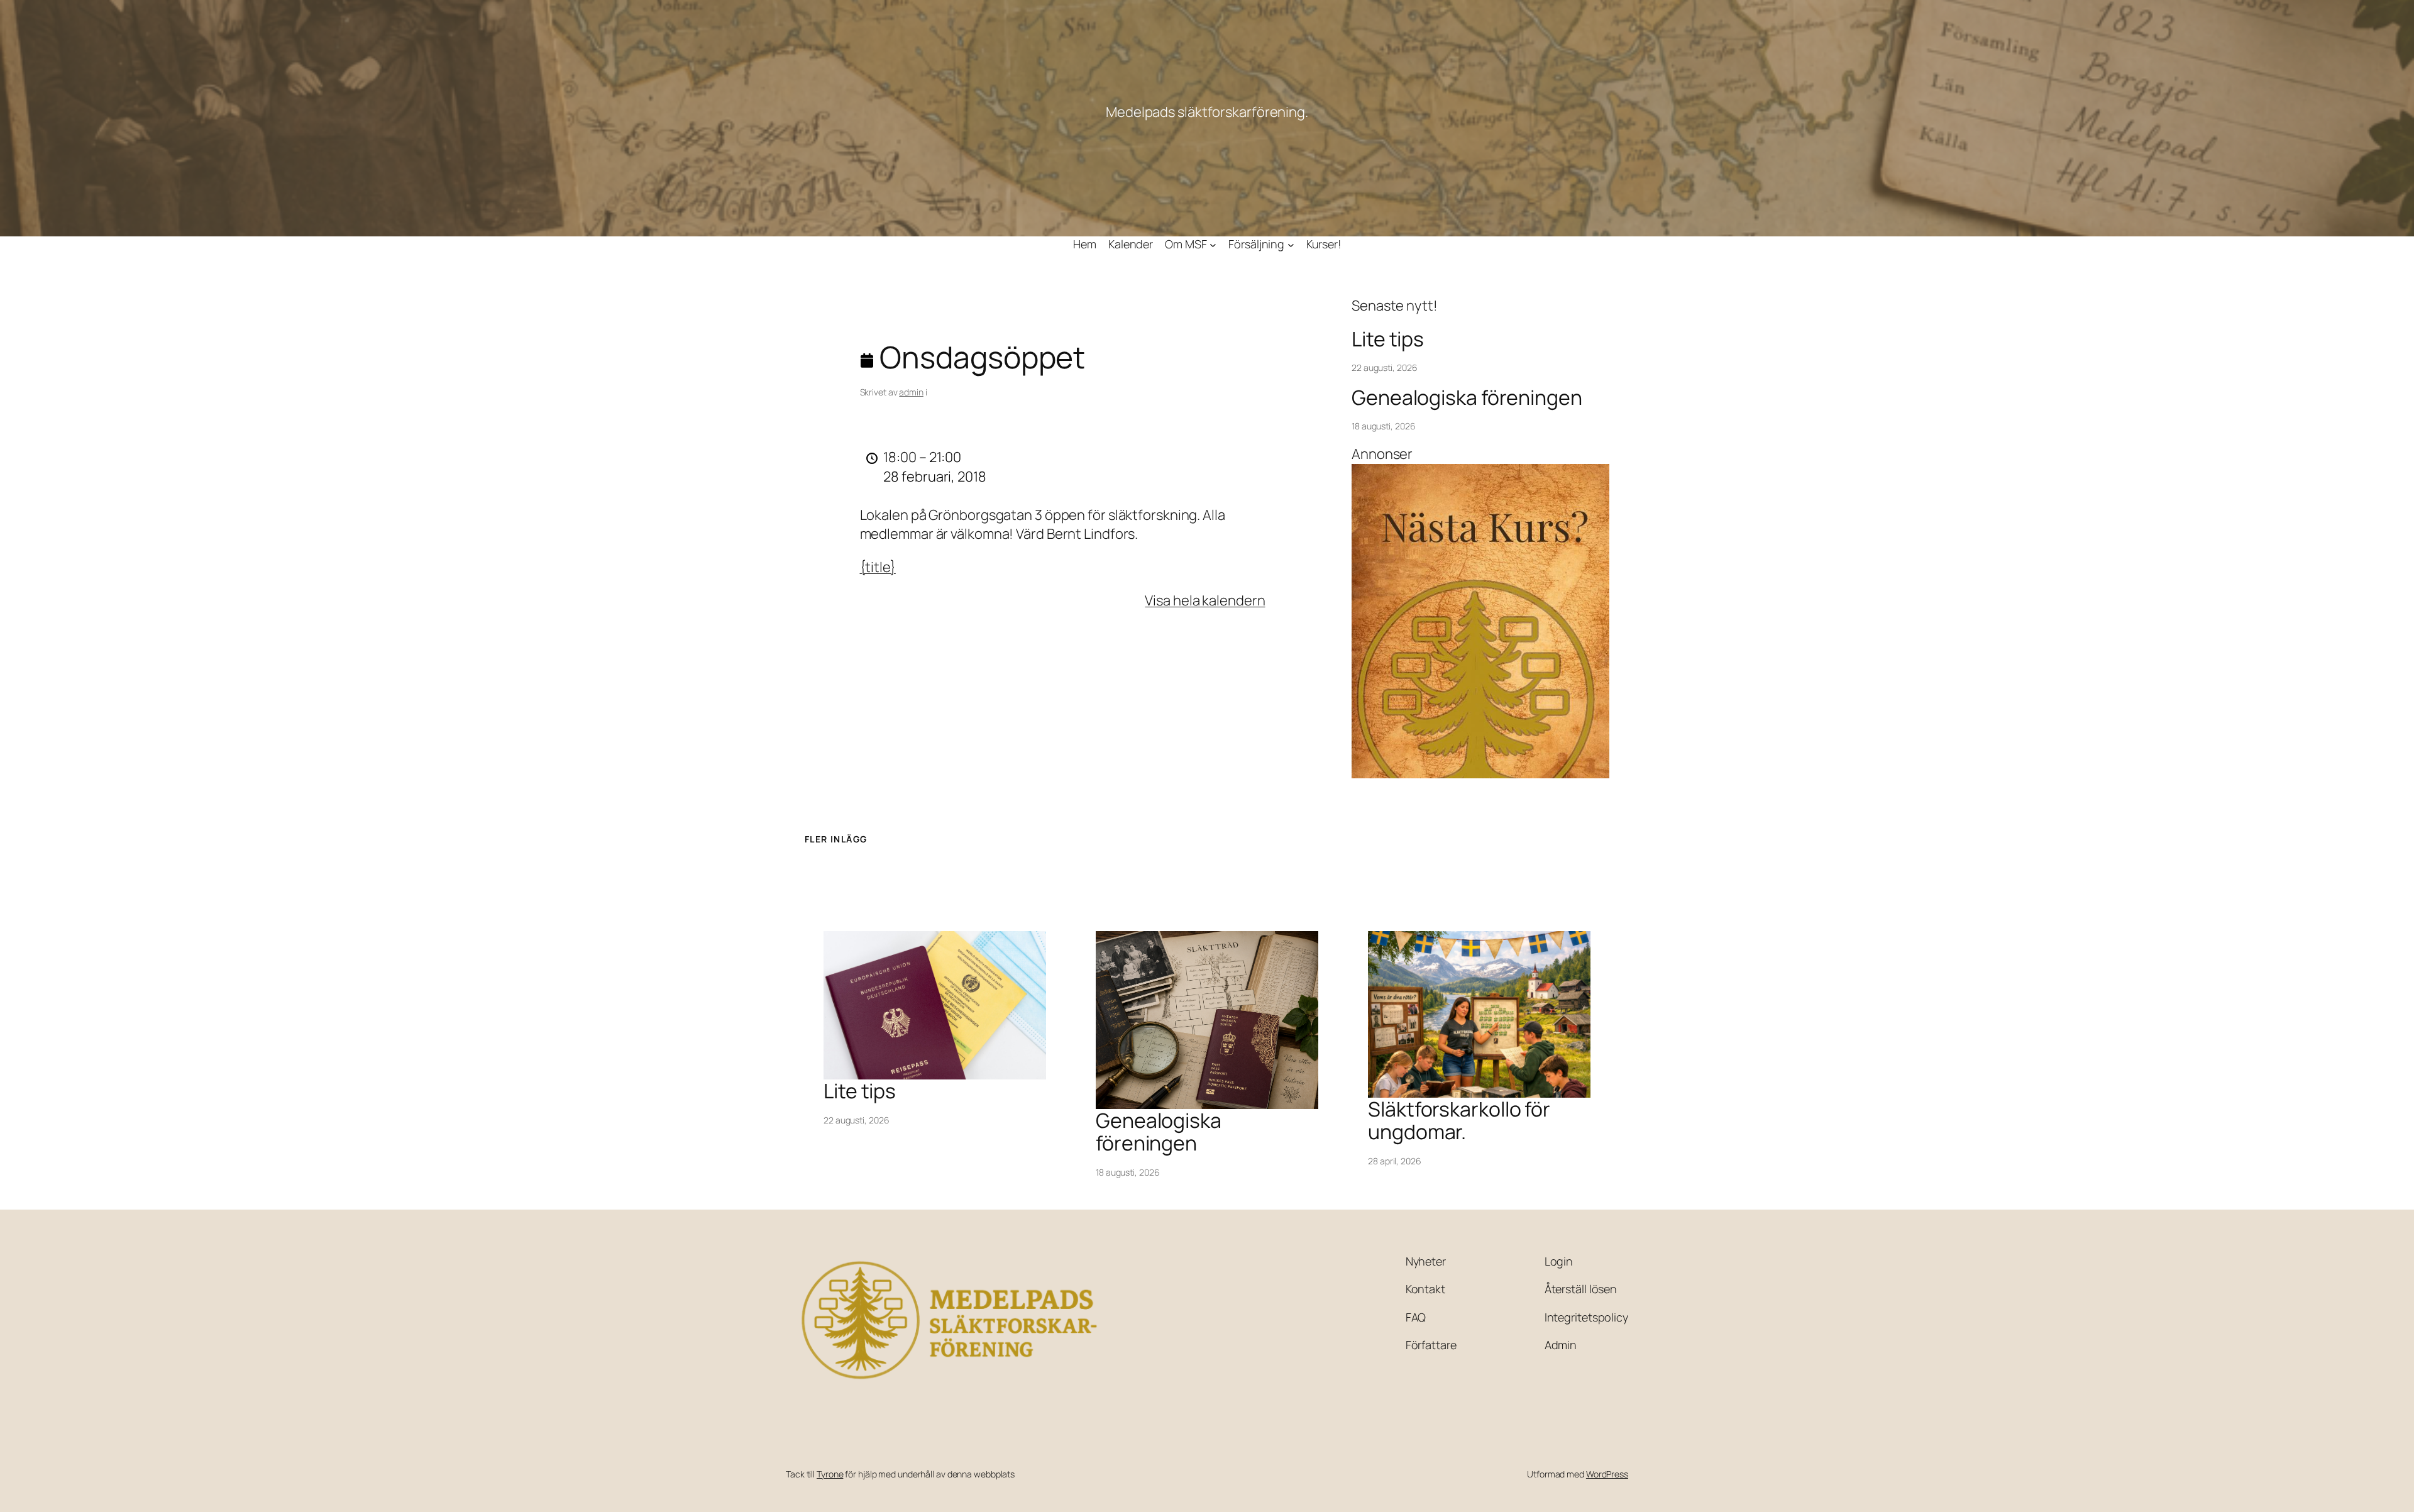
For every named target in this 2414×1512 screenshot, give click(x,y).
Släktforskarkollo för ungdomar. (1459, 1120)
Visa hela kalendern (1205, 600)
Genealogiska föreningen (1467, 397)
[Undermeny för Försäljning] (1291, 244)
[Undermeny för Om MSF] (1213, 244)
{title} (878, 567)
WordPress (1607, 1474)
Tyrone (830, 1474)
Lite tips (1388, 339)
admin (911, 392)
